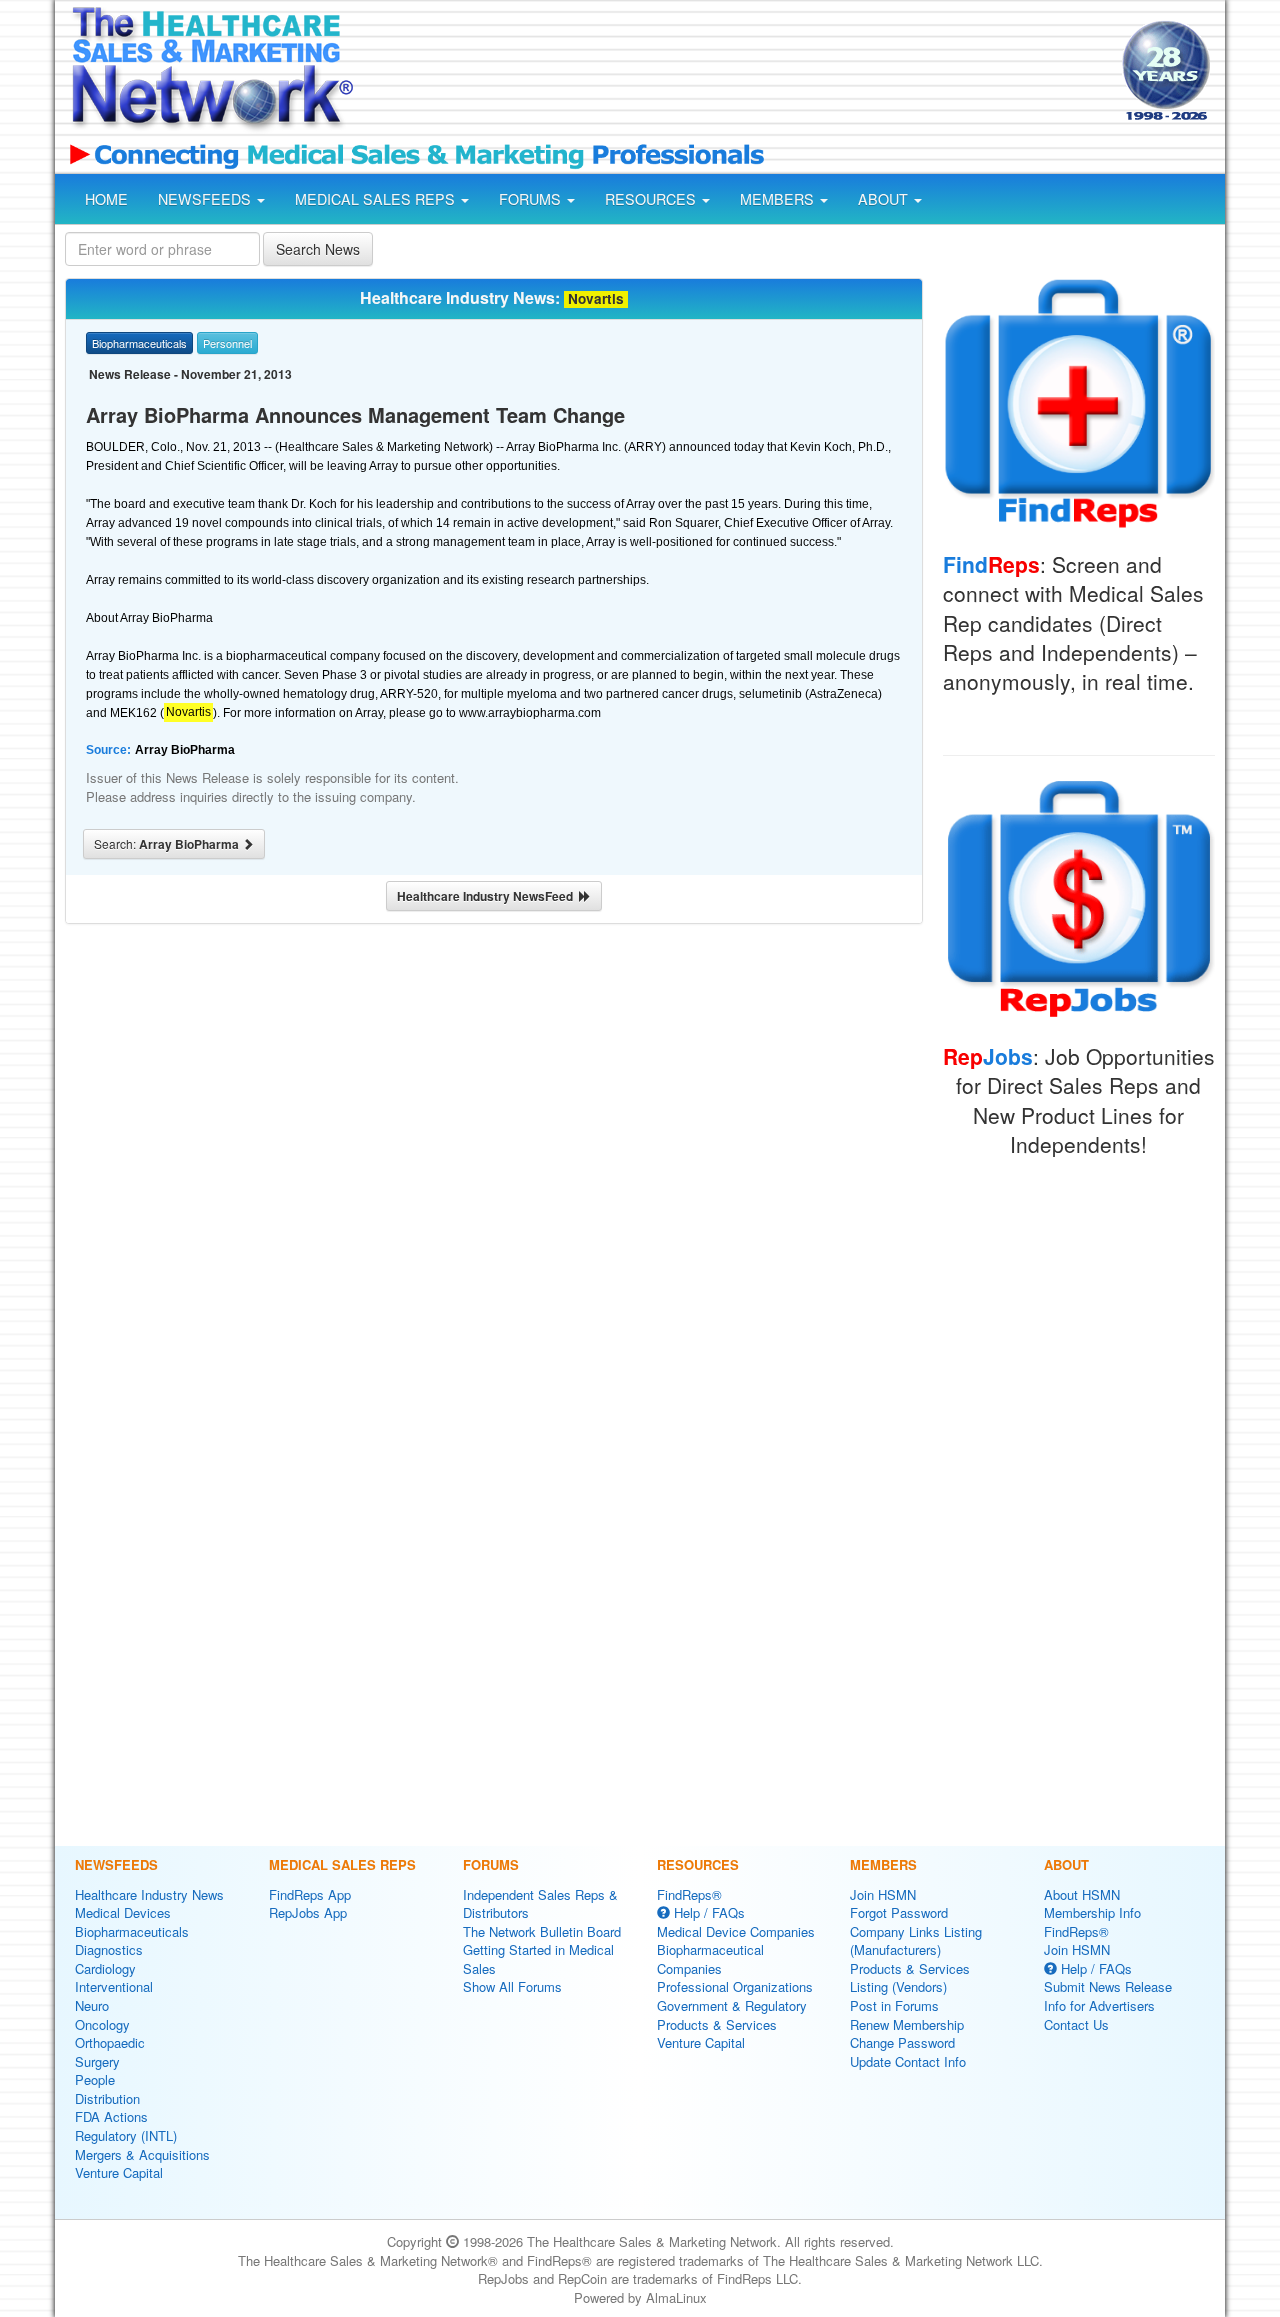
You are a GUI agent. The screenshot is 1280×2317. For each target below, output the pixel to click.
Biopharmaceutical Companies (710, 1959)
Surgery (97, 2061)
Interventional (114, 1986)
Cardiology (105, 1968)
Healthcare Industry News (149, 1894)
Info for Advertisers (1099, 2005)
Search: (168, 844)
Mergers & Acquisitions (142, 2154)
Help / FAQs (707, 1912)
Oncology (102, 2024)
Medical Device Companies (736, 1931)
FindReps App (310, 1894)
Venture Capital (119, 2172)
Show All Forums (512, 1986)
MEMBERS (779, 199)
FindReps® (689, 1894)
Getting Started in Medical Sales (538, 1959)
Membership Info (1092, 1912)
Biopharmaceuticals (132, 1931)
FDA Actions (111, 2116)
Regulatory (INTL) (126, 2135)
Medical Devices (123, 1912)
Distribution (107, 2098)
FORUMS (532, 199)
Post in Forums (894, 2005)
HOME (106, 199)
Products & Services (717, 2024)
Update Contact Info (908, 2061)
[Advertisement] (736, 73)
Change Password (902, 2042)
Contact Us (1076, 2024)
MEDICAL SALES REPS (377, 199)
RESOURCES (652, 199)
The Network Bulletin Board (542, 1931)
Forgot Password (899, 1912)
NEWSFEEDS (206, 199)
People (95, 2079)
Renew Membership (907, 2024)
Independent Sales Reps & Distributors (540, 1904)
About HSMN (1082, 1894)
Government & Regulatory (732, 2005)
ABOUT (885, 199)
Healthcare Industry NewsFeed (488, 896)
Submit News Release (1108, 1986)
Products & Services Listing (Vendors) (910, 1978)
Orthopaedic (110, 2042)
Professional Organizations (735, 1986)
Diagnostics (109, 1949)
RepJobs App (308, 1912)
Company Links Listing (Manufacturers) (916, 1941)
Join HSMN (883, 1894)
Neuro (92, 2005)
